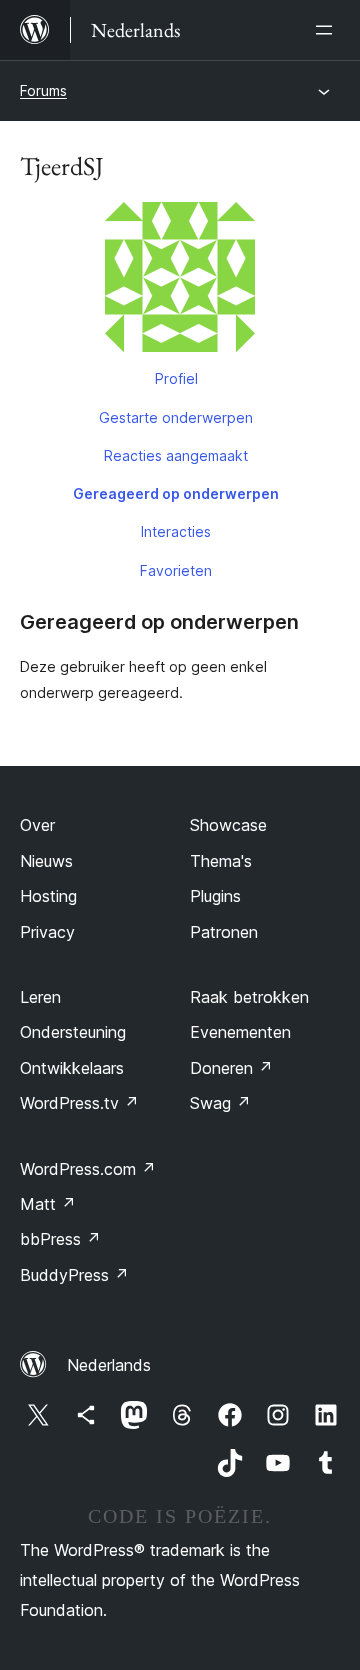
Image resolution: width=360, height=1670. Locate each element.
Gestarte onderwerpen (176, 417)
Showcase (228, 825)
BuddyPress (74, 1275)
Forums (43, 90)
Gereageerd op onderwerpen (176, 493)
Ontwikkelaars (72, 1068)
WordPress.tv (79, 1103)
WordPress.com (88, 1169)
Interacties (176, 531)
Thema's (221, 861)
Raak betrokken (249, 997)
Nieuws (46, 861)
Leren (40, 997)
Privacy (47, 932)
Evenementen (240, 1032)
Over (37, 825)
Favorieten (176, 570)
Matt (48, 1204)
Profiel (176, 378)
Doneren (231, 1068)
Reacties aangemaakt (176, 455)
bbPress (60, 1239)
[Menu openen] (328, 30)
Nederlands (109, 1365)
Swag (220, 1103)
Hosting (48, 896)
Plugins (215, 896)
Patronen (224, 932)
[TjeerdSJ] (180, 281)
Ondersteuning (73, 1032)
